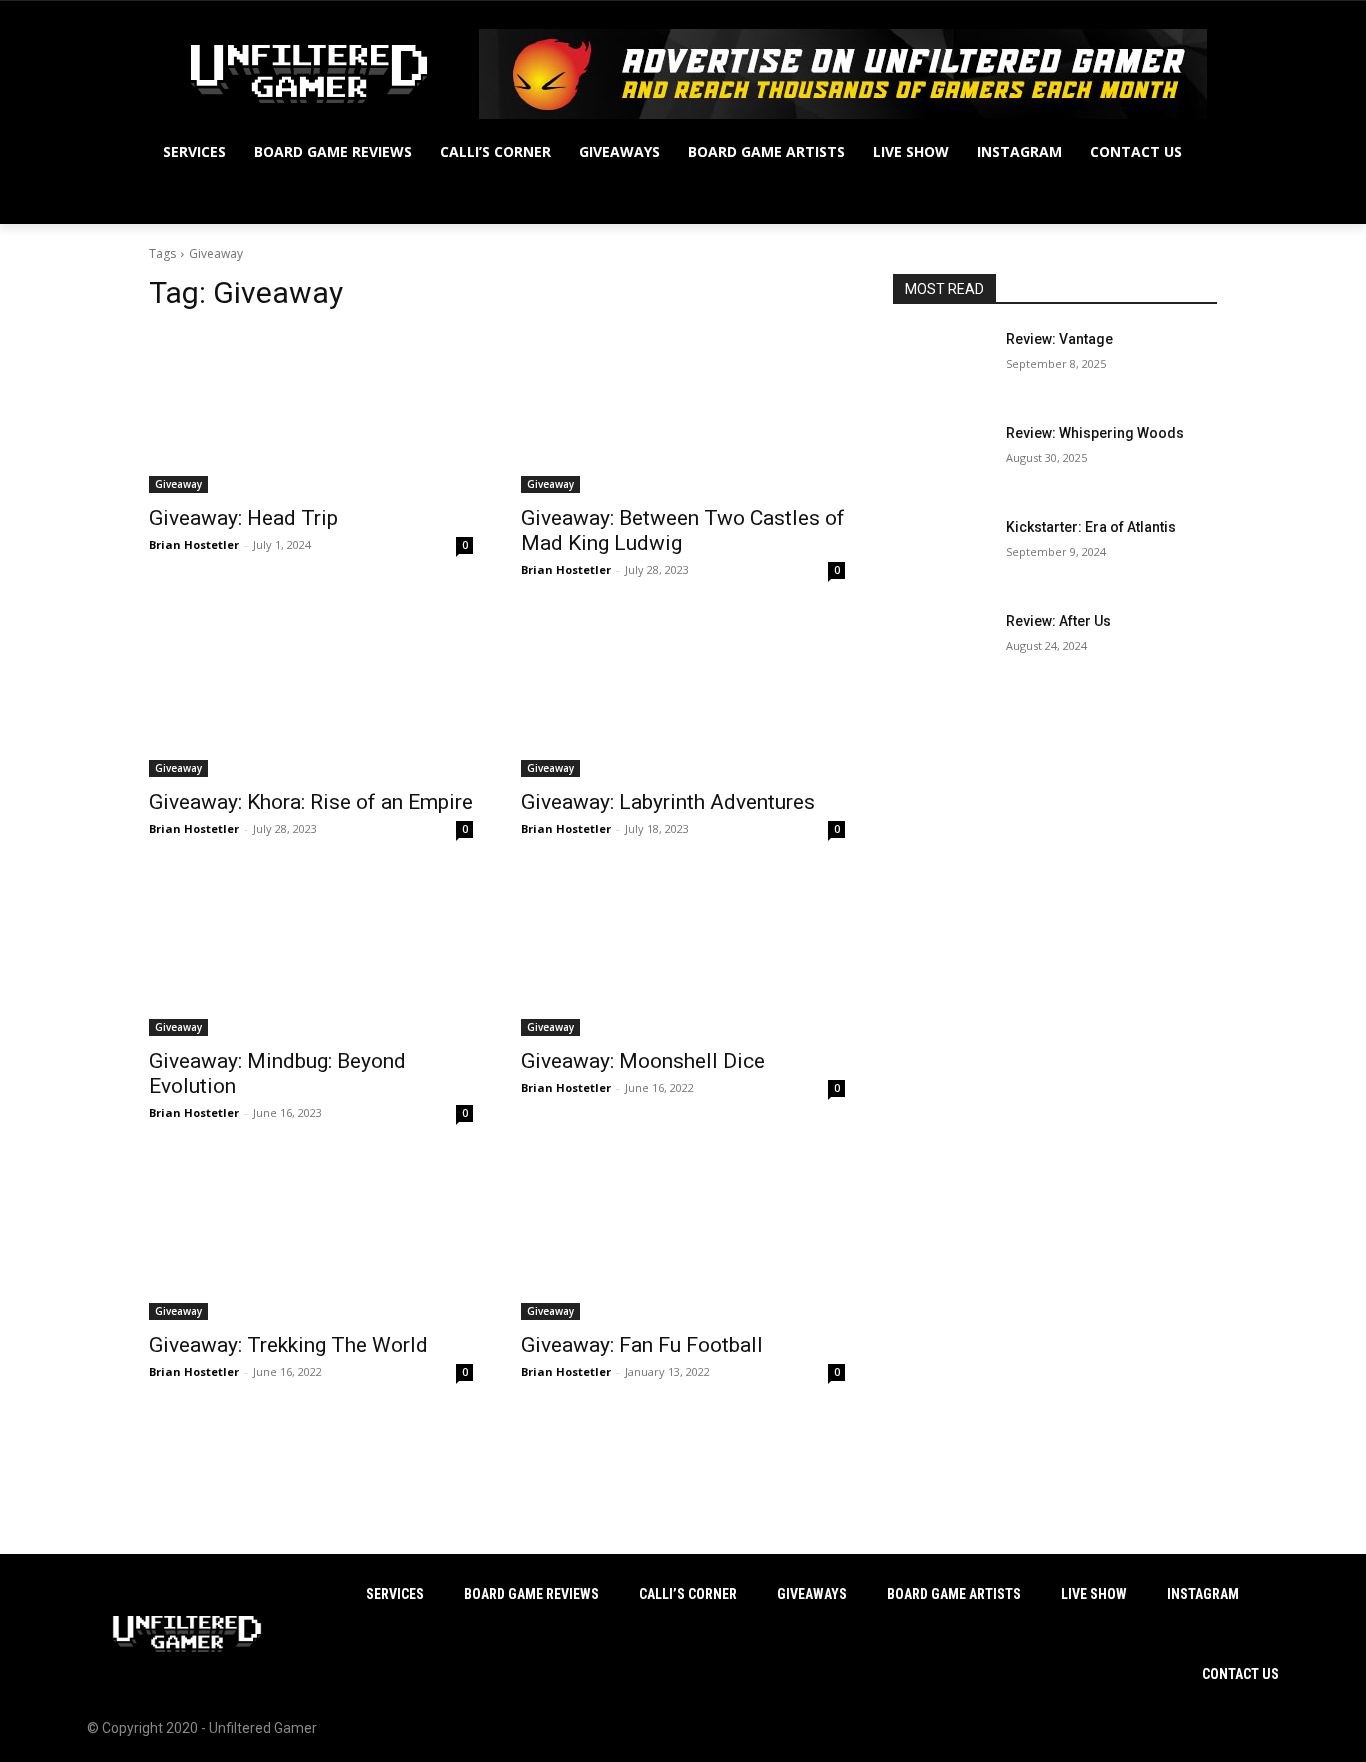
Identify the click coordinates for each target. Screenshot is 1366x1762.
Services (395, 1594)
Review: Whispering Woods (1095, 433)
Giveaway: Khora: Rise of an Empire (311, 802)
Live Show (1094, 1594)
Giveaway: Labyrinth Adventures (668, 802)
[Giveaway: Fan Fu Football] (683, 1239)
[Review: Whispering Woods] (941, 458)
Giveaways (812, 1594)
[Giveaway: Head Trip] (311, 412)
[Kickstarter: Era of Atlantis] (941, 552)
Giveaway (178, 484)
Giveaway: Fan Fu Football (642, 1345)
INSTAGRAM (1203, 1594)
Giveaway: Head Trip (243, 518)
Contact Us (1240, 1674)
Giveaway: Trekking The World (288, 1345)
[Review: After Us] (941, 646)
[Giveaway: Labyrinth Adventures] (683, 696)
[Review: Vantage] (941, 364)
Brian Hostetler (194, 544)
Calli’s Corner (688, 1594)
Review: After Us (1058, 621)
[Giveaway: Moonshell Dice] (683, 955)
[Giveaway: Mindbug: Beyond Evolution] (311, 955)
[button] (1193, 200)
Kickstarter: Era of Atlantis (1091, 527)
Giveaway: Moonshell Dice (643, 1061)
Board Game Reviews (531, 1594)
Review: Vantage (1059, 339)
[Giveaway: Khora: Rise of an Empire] (311, 696)
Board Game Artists (954, 1594)
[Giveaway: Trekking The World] (311, 1239)
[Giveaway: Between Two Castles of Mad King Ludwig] (683, 412)
